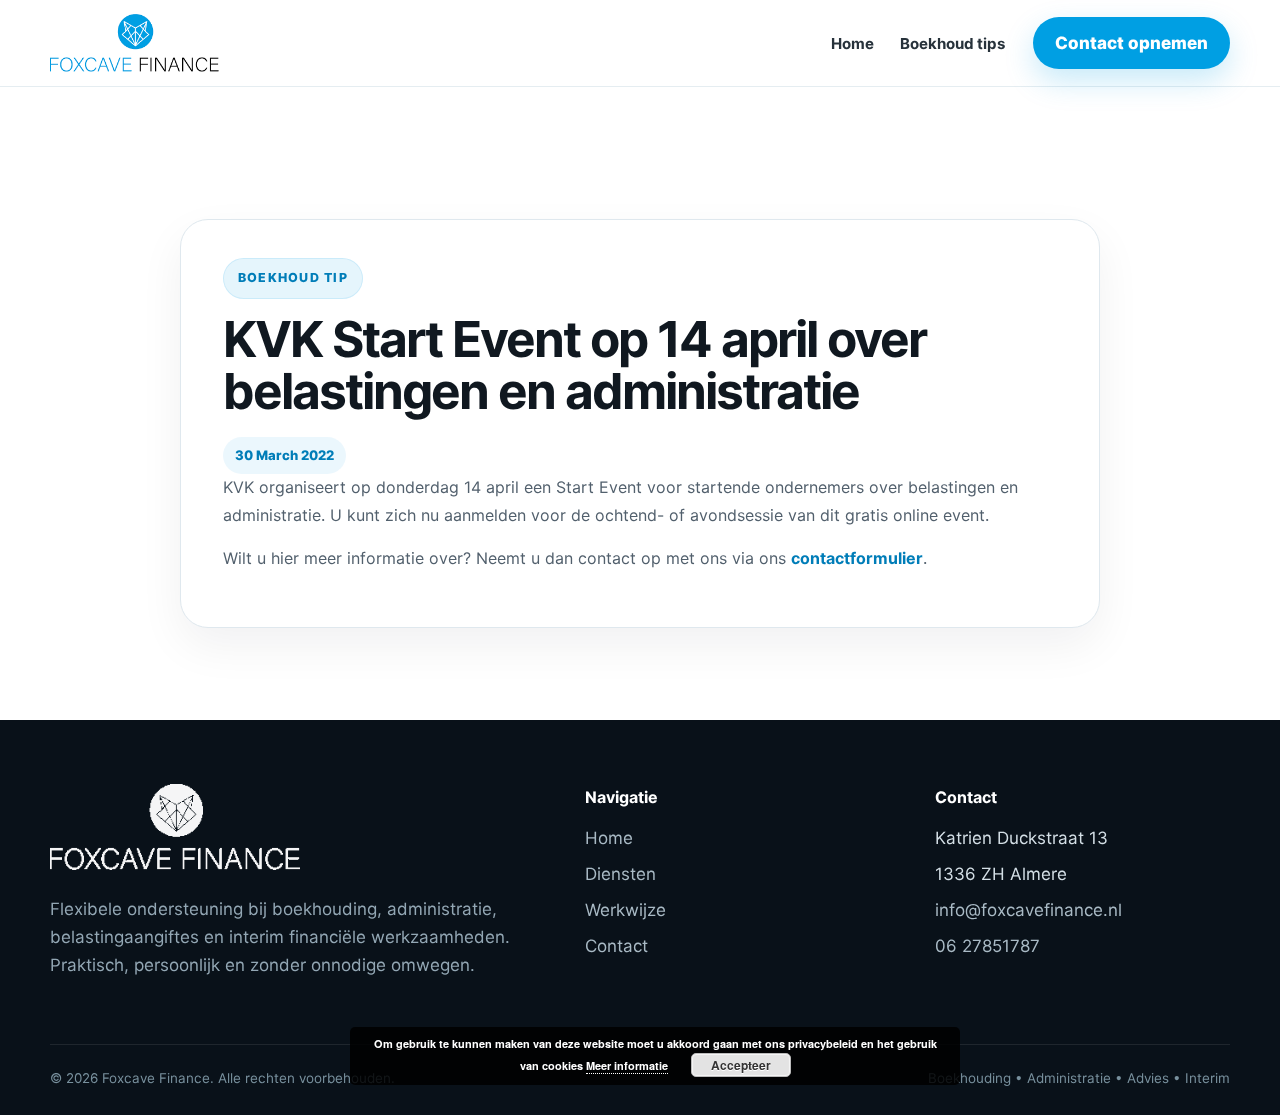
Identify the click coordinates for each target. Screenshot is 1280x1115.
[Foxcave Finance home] (185, 43)
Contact (616, 946)
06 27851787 (987, 946)
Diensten (620, 874)
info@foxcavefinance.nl (1028, 910)
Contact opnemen (1131, 43)
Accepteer (741, 1065)
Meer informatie (627, 1065)
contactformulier (857, 558)
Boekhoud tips (952, 43)
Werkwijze (625, 910)
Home (852, 43)
